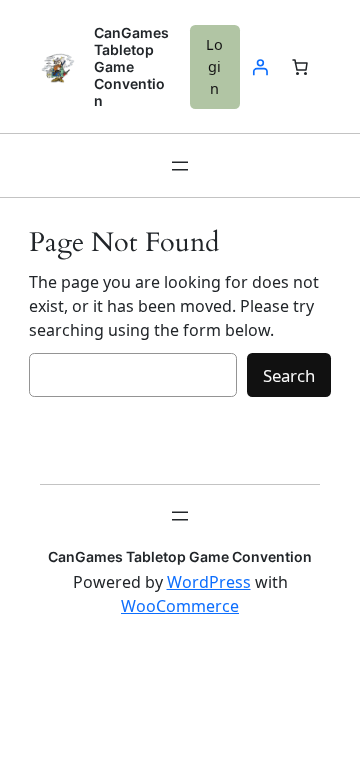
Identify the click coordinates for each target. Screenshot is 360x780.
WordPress (209, 582)
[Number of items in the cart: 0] (300, 67)
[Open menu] (180, 166)
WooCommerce (180, 606)
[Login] (260, 67)
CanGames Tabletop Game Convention (131, 66)
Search (289, 375)
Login (214, 66)
